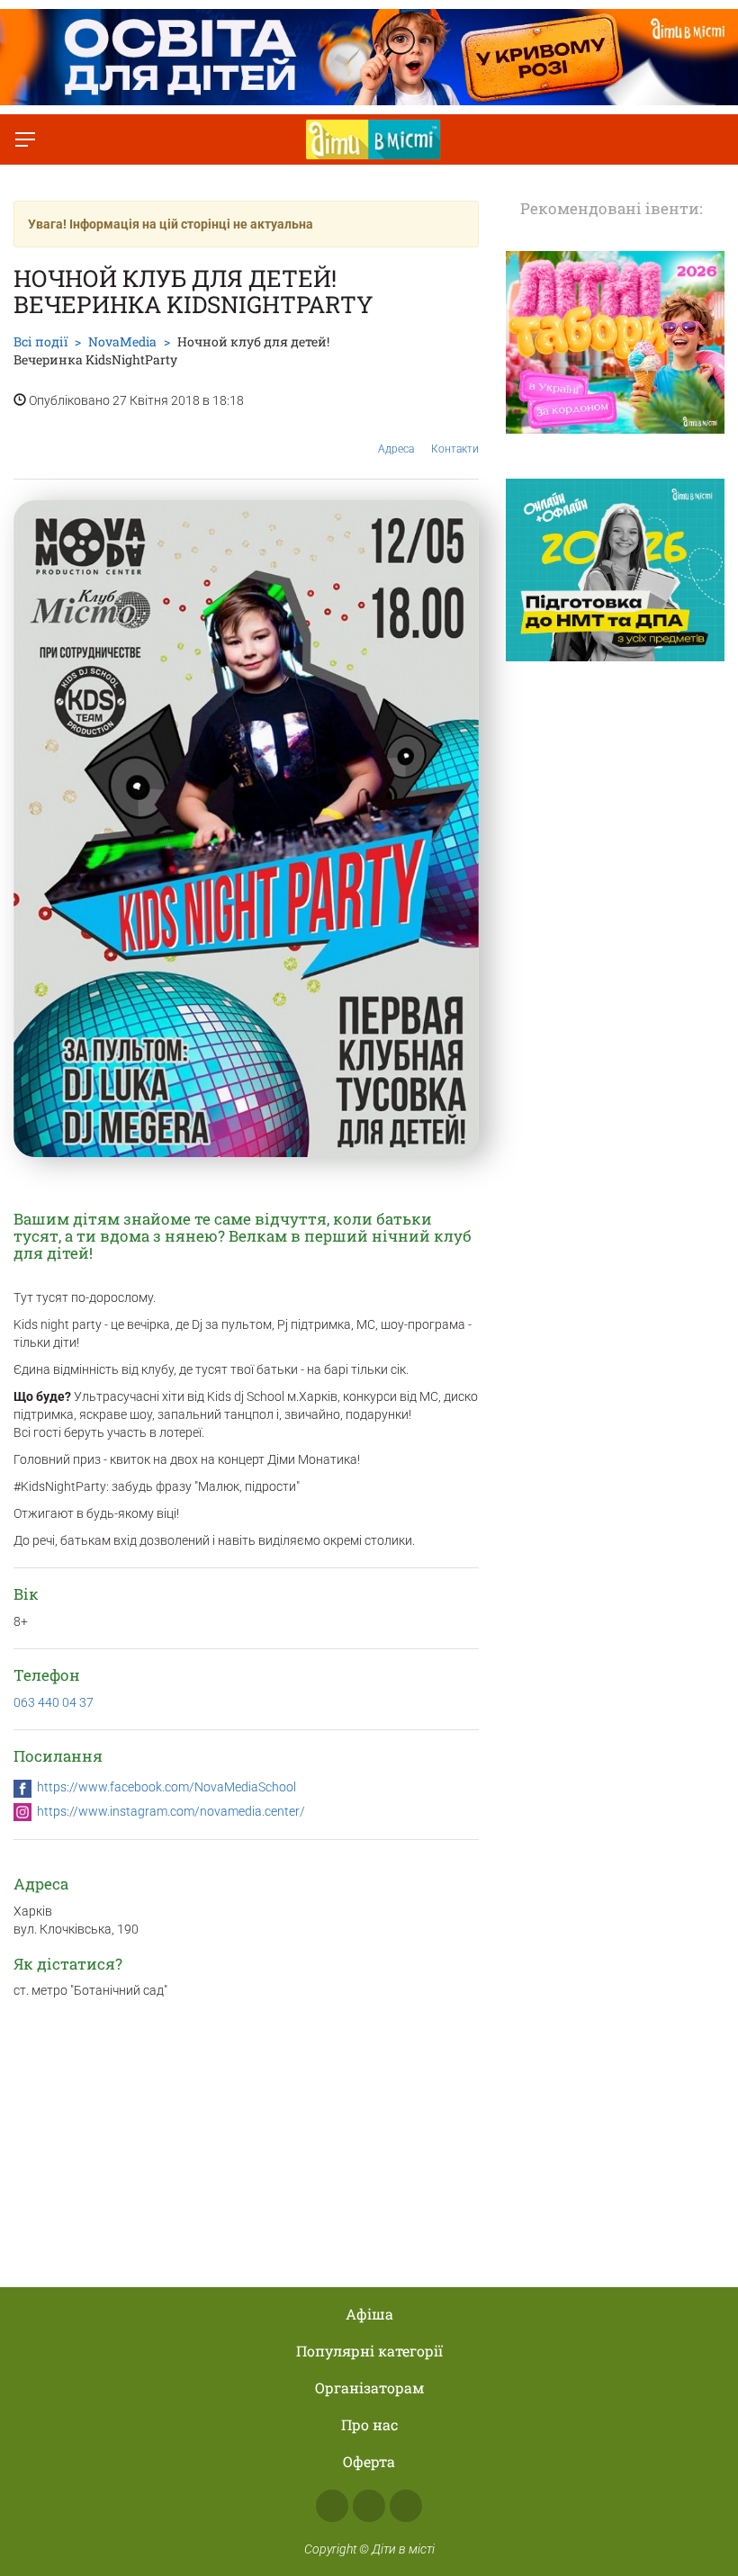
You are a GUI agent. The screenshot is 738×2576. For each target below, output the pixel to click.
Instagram (369, 2506)
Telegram (406, 2506)
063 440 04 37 (54, 1702)
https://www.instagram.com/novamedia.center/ (171, 1811)
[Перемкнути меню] (25, 139)
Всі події (40, 341)
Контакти (455, 449)
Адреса (396, 449)
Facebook (332, 2506)
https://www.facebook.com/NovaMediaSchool (166, 1787)
